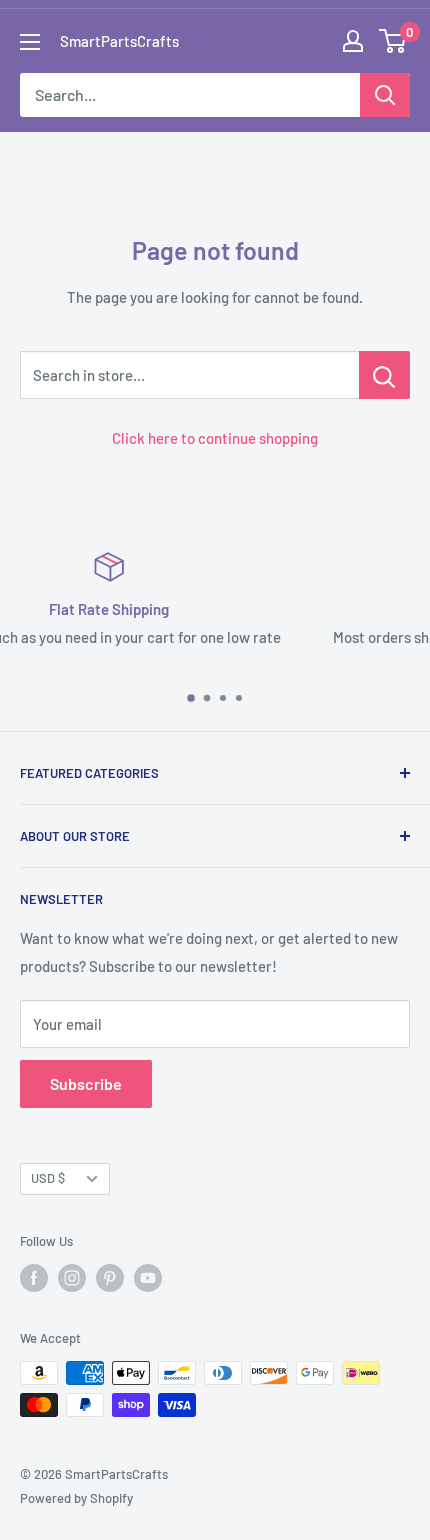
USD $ (48, 1178)
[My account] (353, 41)
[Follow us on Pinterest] (110, 1278)
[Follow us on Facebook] (34, 1278)
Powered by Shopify (76, 1498)
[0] (393, 41)
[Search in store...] (384, 375)
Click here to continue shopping (215, 438)
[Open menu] (30, 42)
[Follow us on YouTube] (148, 1278)
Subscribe (86, 1083)
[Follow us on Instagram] (72, 1278)
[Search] (385, 95)
